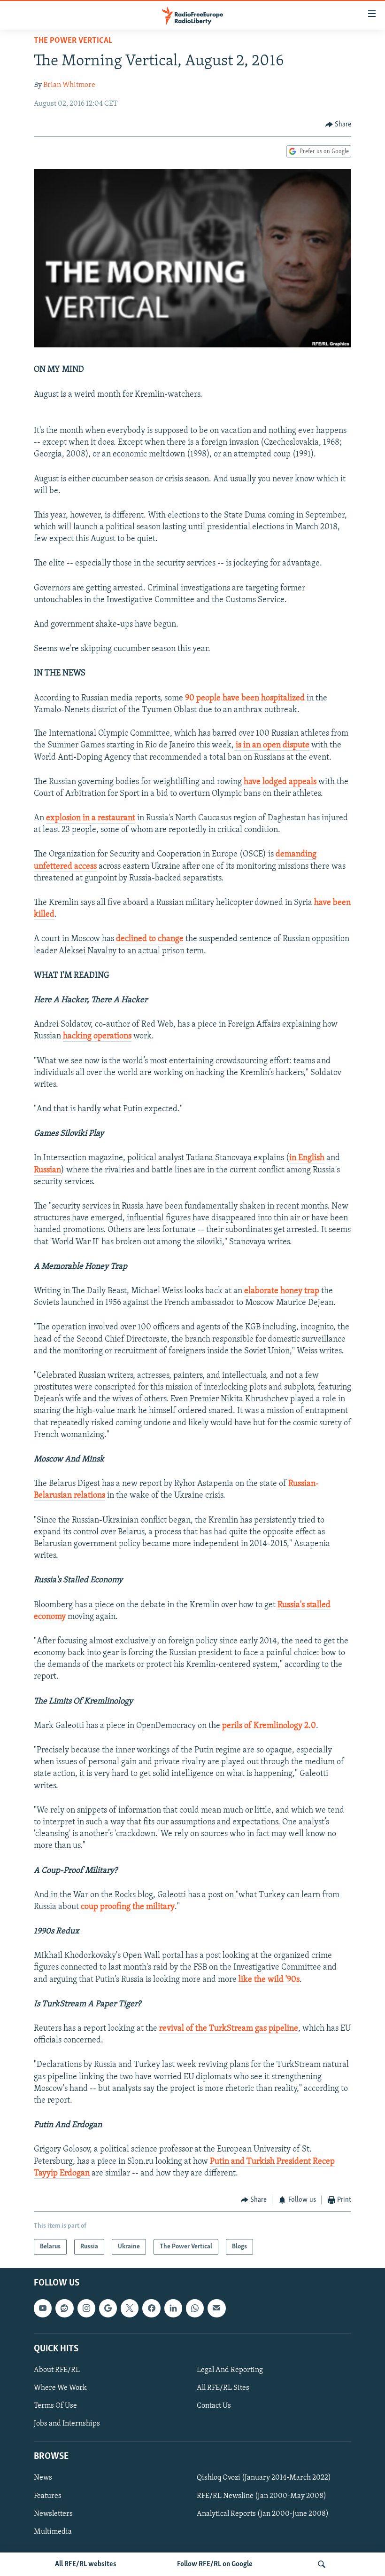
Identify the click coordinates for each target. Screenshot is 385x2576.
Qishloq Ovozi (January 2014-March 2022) (264, 2478)
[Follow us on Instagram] (86, 2309)
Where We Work (60, 2388)
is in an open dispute (272, 746)
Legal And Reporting (230, 2370)
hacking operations (97, 1037)
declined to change (150, 939)
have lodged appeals (280, 782)
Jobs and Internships (67, 2424)
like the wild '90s (269, 1980)
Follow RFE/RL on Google (215, 2564)
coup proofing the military (128, 1907)
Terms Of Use (55, 2406)
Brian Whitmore (69, 85)
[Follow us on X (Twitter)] (130, 2309)
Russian (47, 1170)
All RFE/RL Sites (223, 2388)
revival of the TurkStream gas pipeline (229, 2029)
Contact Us (214, 2406)
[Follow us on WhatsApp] (195, 2309)
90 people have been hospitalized (245, 699)
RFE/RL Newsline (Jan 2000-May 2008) (262, 2496)
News (43, 2478)
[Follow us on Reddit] (64, 2309)
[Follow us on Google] (108, 2309)
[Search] (322, 2564)
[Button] (339, 125)
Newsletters (53, 2514)
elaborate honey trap (282, 1291)
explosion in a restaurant (91, 818)
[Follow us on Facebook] (151, 2309)
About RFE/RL (57, 2370)
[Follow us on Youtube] (43, 2309)
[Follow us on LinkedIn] (173, 2309)
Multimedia (53, 2532)
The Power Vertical (73, 41)
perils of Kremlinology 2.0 (269, 1726)
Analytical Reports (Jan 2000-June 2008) (263, 2514)
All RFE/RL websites (86, 2564)
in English (307, 1158)
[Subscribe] (216, 2309)
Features (48, 2496)
